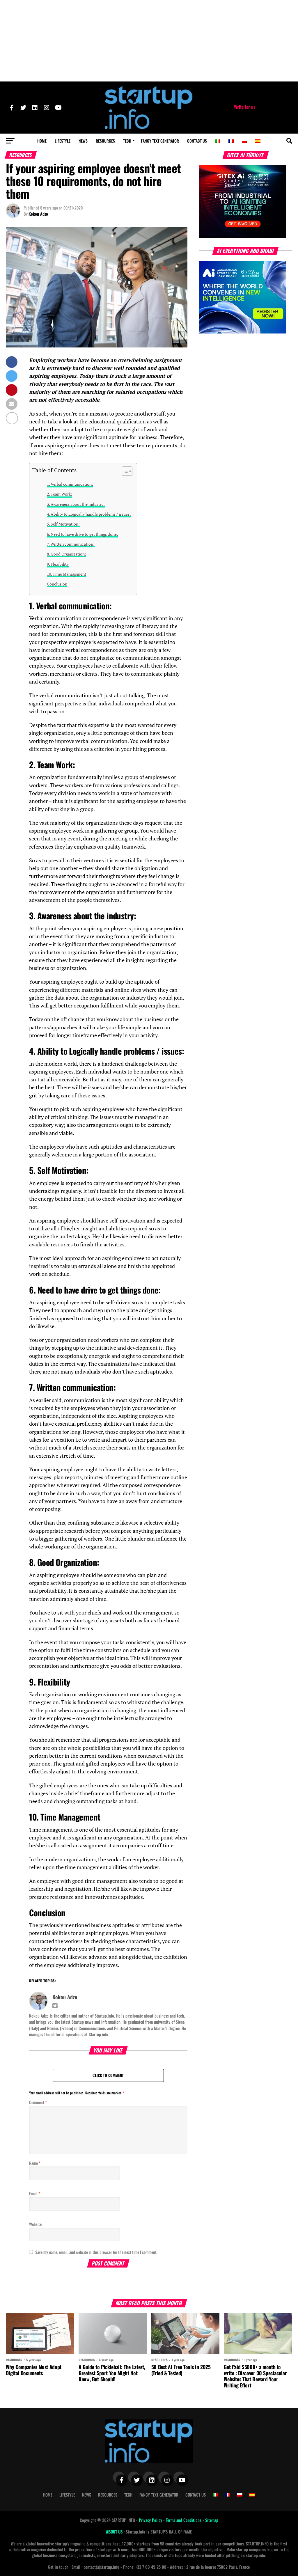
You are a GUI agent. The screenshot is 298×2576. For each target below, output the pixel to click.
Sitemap (212, 2520)
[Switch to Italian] (218, 141)
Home (42, 141)
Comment (38, 2102)
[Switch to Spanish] (258, 141)
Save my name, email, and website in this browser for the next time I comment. (96, 2252)
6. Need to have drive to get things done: (83, 534)
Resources (105, 141)
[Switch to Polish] (244, 141)
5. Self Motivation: (63, 524)
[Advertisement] (149, 41)
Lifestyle (63, 141)
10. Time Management (66, 574)
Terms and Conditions (184, 2520)
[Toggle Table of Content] (124, 471)
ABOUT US (115, 2532)
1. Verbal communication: (70, 484)
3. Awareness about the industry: (76, 504)
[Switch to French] (231, 141)
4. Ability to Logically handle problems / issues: (89, 514)
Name (35, 2163)
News (83, 141)
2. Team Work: (60, 494)
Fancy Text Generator (160, 141)
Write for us (245, 107)
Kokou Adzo (38, 214)
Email (35, 2193)
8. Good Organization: (66, 554)
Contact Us (197, 141)
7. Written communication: (71, 544)
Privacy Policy (151, 2520)
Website (35, 2224)
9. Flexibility (58, 564)
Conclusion (57, 584)
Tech (127, 141)
